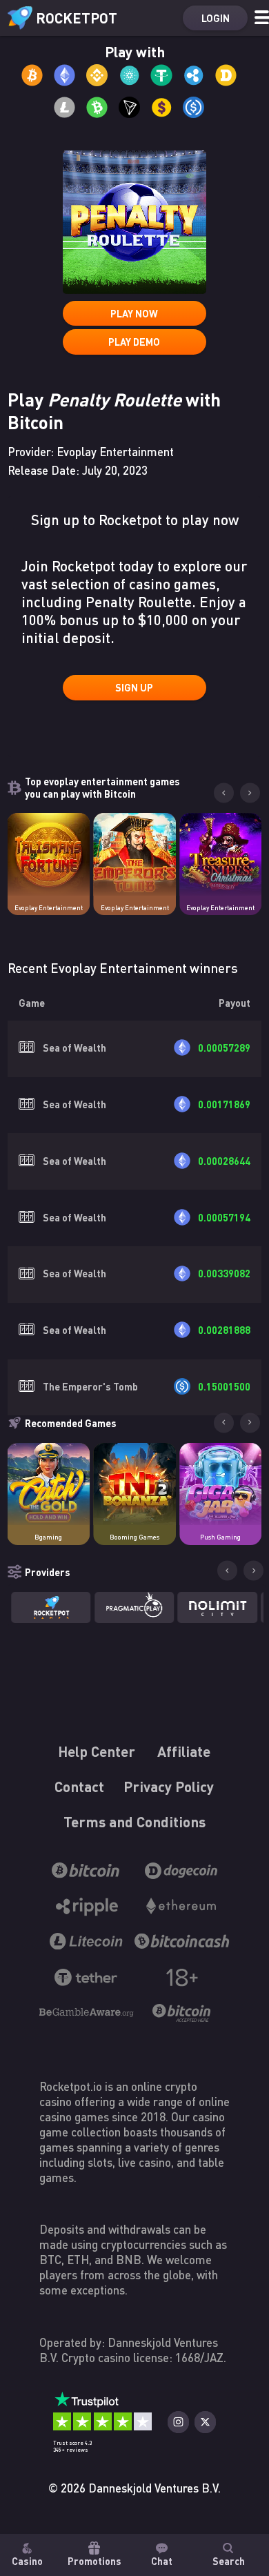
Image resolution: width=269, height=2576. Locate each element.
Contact (80, 1787)
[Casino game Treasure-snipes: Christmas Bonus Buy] (221, 854)
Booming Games (134, 1537)
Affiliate (185, 1752)
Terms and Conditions (134, 1822)
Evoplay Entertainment (49, 908)
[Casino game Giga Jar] (221, 1484)
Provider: (91, 452)
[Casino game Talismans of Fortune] (49, 854)
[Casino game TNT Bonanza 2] (134, 1484)
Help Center (97, 1752)
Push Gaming (220, 1537)
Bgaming (48, 1537)
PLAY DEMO (134, 342)
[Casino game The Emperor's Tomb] (134, 854)
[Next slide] (250, 793)
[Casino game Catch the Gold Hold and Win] (49, 1484)
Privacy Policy (169, 1787)
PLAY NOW (134, 313)
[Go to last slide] (224, 793)
